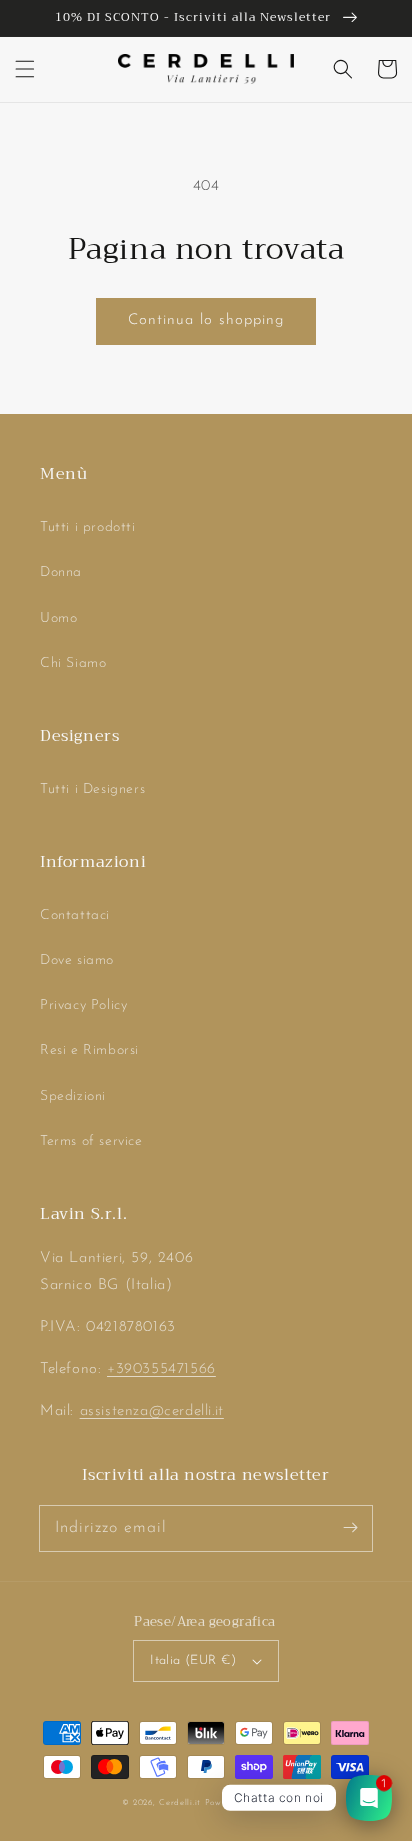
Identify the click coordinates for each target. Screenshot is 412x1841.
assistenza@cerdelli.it (152, 1411)
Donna (61, 572)
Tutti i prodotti (88, 527)
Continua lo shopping (206, 320)
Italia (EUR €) (193, 1660)
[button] (25, 69)
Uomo (58, 618)
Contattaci (75, 915)
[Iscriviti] (350, 1528)
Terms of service (91, 1141)
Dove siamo (77, 960)
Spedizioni (73, 1096)
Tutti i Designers (92, 789)
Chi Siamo (73, 663)
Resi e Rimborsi (89, 1050)
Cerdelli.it (180, 1803)
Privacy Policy (83, 1005)
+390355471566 (161, 1369)
